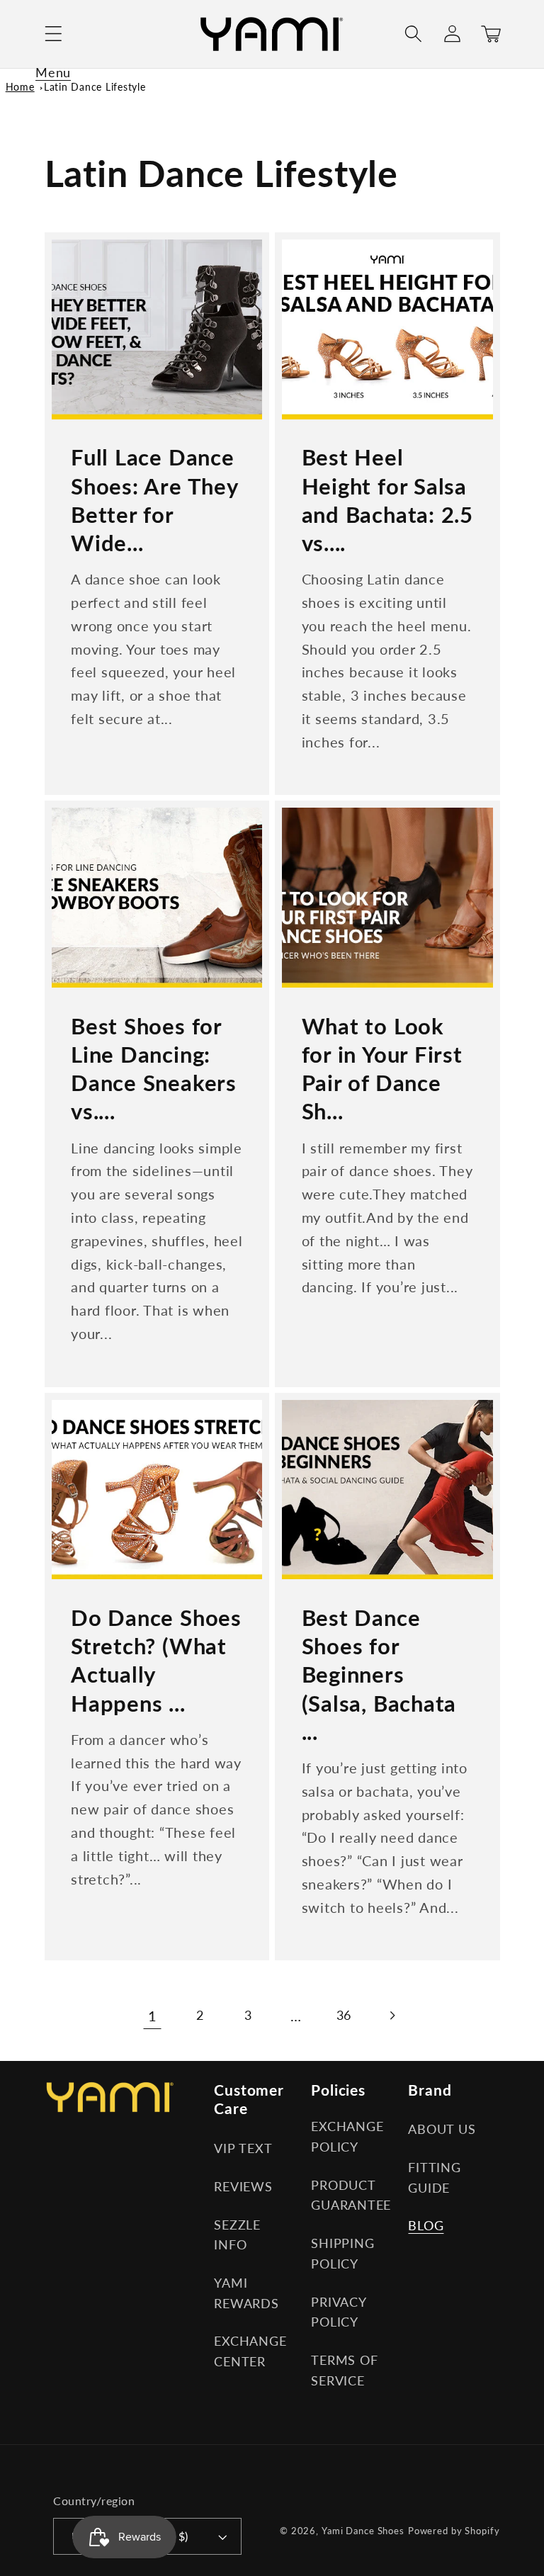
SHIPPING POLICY (342, 2254)
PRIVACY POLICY (338, 2312)
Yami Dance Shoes (363, 2531)
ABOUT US (442, 2129)
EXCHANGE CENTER (250, 2351)
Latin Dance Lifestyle (95, 87)
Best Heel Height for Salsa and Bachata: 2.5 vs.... (387, 500)
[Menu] (53, 34)
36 (344, 2015)
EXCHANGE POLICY (347, 2137)
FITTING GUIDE (434, 2178)
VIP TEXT (243, 2148)
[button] (53, 34)
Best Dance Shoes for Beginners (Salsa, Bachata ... (379, 1674)
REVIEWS (243, 2187)
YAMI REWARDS (246, 2293)
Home (20, 87)
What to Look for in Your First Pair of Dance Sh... (382, 1069)
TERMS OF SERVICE (344, 2371)
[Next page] (391, 2015)
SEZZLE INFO (237, 2235)
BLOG (426, 2226)
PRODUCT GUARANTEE (351, 2196)
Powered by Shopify (454, 2531)
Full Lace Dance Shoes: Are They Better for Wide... (154, 500)
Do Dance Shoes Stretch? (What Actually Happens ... (156, 1660)
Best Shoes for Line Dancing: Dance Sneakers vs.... (154, 1069)
